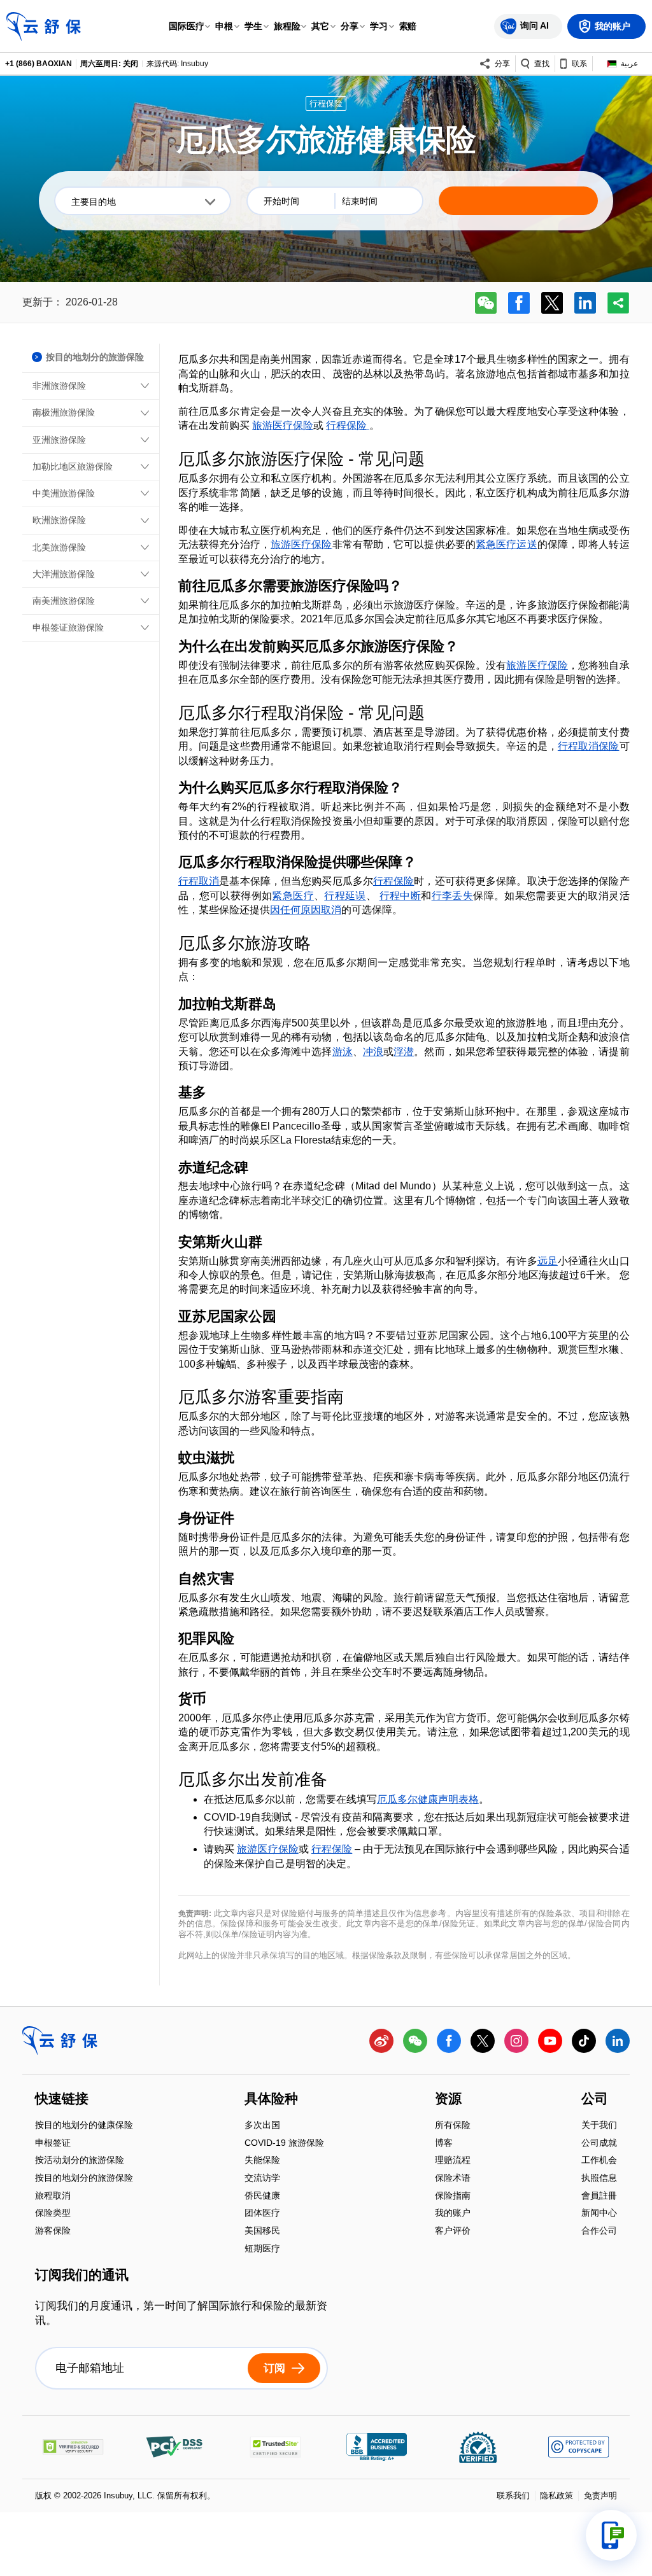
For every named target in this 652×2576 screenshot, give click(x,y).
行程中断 (400, 896)
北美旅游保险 (59, 547)
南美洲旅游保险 (64, 601)
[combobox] (143, 201)
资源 (448, 2099)
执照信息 (599, 2179)
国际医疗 (186, 26)
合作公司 (599, 2230)
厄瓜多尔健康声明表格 (428, 1799)
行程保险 (348, 425)
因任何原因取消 (306, 910)
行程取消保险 (589, 746)
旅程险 (287, 26)
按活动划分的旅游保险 (80, 2161)
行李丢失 (453, 896)
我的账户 (453, 2214)
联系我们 (513, 2495)
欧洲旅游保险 (59, 520)
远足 (548, 1261)
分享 (350, 26)
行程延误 (345, 896)
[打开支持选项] (611, 2535)
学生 (253, 26)
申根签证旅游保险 (68, 627)
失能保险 (262, 2161)
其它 (320, 26)
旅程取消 (53, 2196)
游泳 (343, 1052)
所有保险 (453, 2126)
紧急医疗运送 (507, 544)
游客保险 (53, 2230)
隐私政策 (556, 2495)
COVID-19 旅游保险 (284, 2144)
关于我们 (599, 2126)
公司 (595, 2099)
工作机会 (599, 2161)
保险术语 (453, 2179)
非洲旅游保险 (59, 386)
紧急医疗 (293, 896)
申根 (224, 26)
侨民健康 (262, 2196)
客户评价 (453, 2230)
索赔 (408, 26)
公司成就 (599, 2144)
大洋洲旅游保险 (64, 574)
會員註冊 (599, 2196)
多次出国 (262, 2126)
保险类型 (53, 2214)
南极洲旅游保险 (64, 412)
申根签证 (53, 2144)
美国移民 (262, 2231)
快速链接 (62, 2099)
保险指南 (453, 2196)
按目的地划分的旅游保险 (84, 2179)
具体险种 (271, 2099)
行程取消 (199, 881)
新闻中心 (599, 2214)
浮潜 (404, 1052)
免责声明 (600, 2495)
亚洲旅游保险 (59, 440)
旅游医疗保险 (283, 425)
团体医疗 (262, 2214)
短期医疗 (262, 2248)
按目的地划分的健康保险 (84, 2126)
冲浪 (373, 1052)
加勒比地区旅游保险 (73, 466)
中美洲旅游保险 (64, 493)
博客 (444, 2144)
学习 (379, 26)
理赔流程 (453, 2161)
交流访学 (262, 2179)
